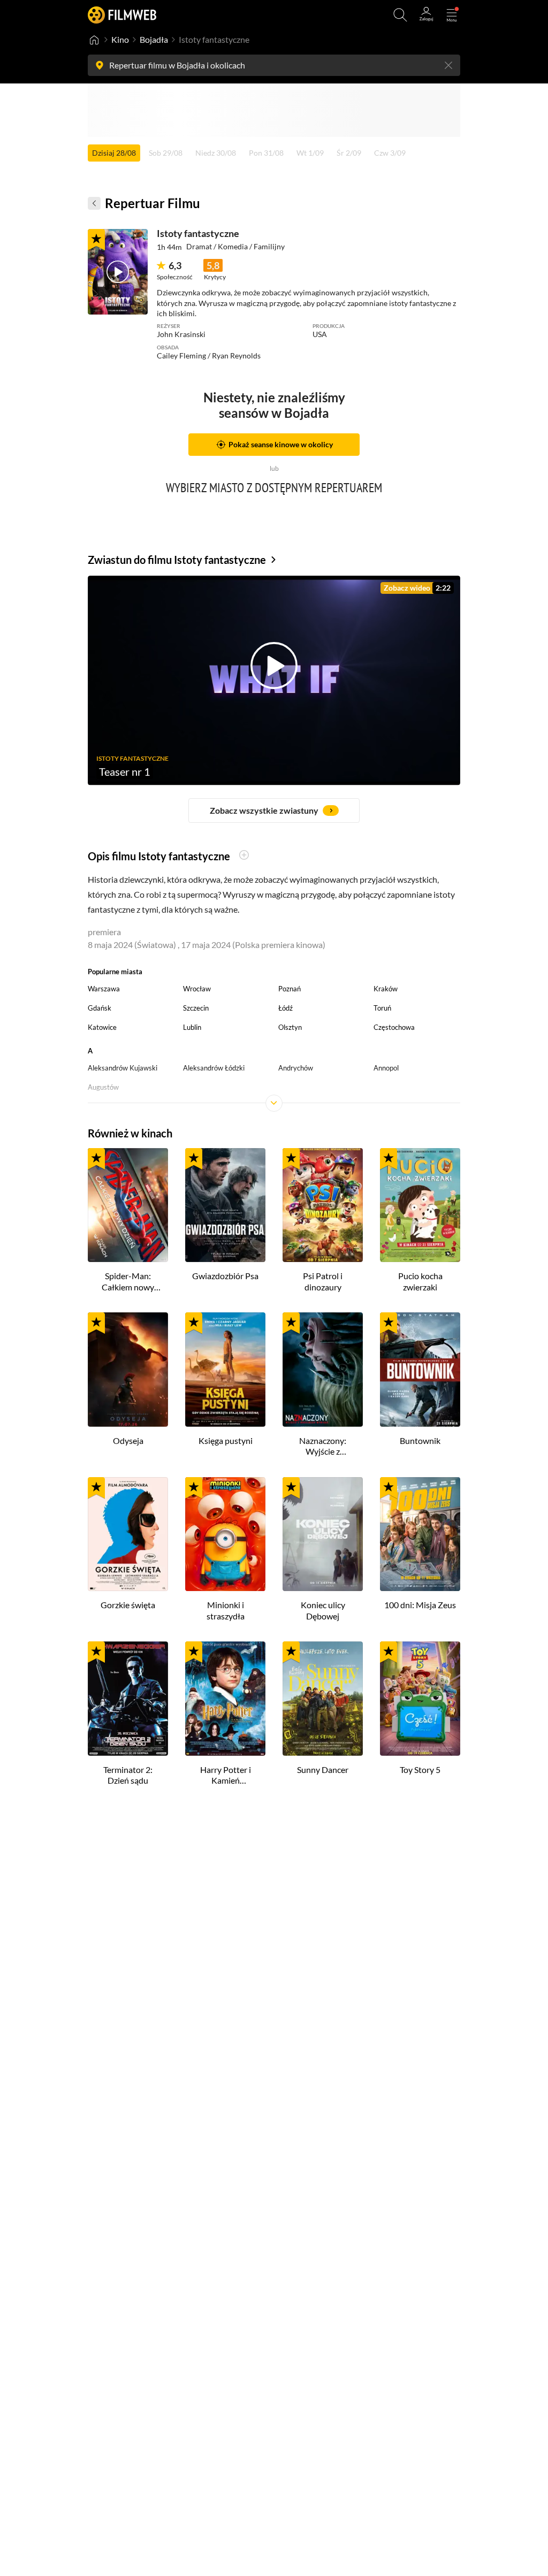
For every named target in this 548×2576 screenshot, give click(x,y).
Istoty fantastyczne (198, 233)
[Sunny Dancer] (323, 1699)
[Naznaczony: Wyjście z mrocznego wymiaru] (323, 1370)
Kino (120, 39)
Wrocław (197, 989)
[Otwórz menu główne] (452, 15)
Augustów (103, 1087)
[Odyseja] (128, 1370)
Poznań (290, 989)
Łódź (286, 1008)
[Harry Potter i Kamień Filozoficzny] (225, 1699)
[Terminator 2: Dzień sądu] (128, 1699)
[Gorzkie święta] (128, 1534)
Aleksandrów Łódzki (214, 1068)
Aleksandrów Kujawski (123, 1068)
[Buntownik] (420, 1370)
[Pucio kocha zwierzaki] (420, 1205)
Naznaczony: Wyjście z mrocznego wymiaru (323, 1447)
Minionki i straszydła (226, 1610)
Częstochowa (394, 1027)
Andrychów (296, 1068)
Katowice (102, 1027)
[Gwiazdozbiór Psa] (225, 1205)
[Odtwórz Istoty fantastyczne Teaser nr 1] (118, 272)
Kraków (386, 989)
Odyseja (128, 1440)
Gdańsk (100, 1008)
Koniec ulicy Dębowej (323, 1610)
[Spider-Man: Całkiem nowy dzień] (128, 1205)
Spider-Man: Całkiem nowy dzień (128, 1282)
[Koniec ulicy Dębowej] (323, 1534)
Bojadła (154, 39)
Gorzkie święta (128, 1605)
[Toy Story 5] (420, 1699)
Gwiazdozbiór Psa (225, 1276)
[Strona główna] (94, 40)
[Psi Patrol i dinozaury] (323, 1205)
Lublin (192, 1027)
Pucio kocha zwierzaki (420, 1281)
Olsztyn (290, 1027)
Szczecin (196, 1008)
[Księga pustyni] (225, 1370)
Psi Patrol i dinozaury (323, 1281)
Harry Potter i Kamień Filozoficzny (226, 1776)
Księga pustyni (226, 1440)
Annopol (386, 1068)
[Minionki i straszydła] (225, 1534)
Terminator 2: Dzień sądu (128, 1775)
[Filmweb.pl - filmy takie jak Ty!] (122, 15)
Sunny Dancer (323, 1769)
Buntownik (420, 1440)
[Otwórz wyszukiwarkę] (400, 15)
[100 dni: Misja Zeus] (420, 1534)
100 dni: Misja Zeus (420, 1605)
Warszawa (104, 989)
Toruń (382, 1008)
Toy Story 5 (420, 1769)
